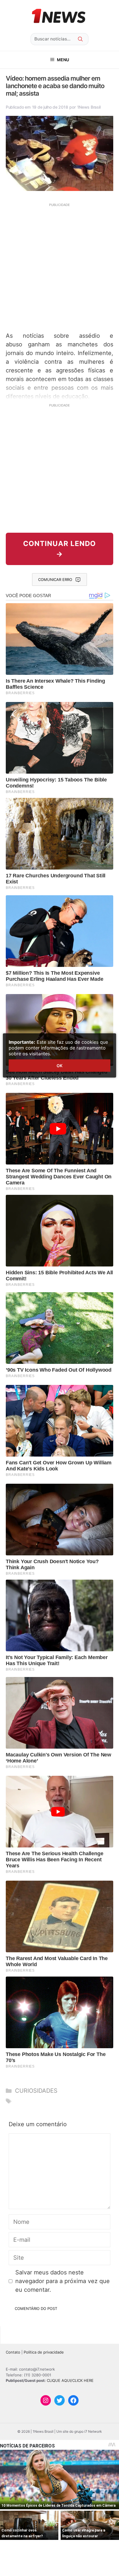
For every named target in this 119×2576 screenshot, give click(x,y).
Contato (13, 2352)
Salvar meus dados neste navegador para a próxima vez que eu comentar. (63, 2281)
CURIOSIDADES (36, 2091)
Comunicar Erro (55, 580)
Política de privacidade (44, 2352)
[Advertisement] (59, 267)
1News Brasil (89, 107)
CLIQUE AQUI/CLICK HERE (70, 2380)
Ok (59, 1066)
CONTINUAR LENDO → (59, 549)
